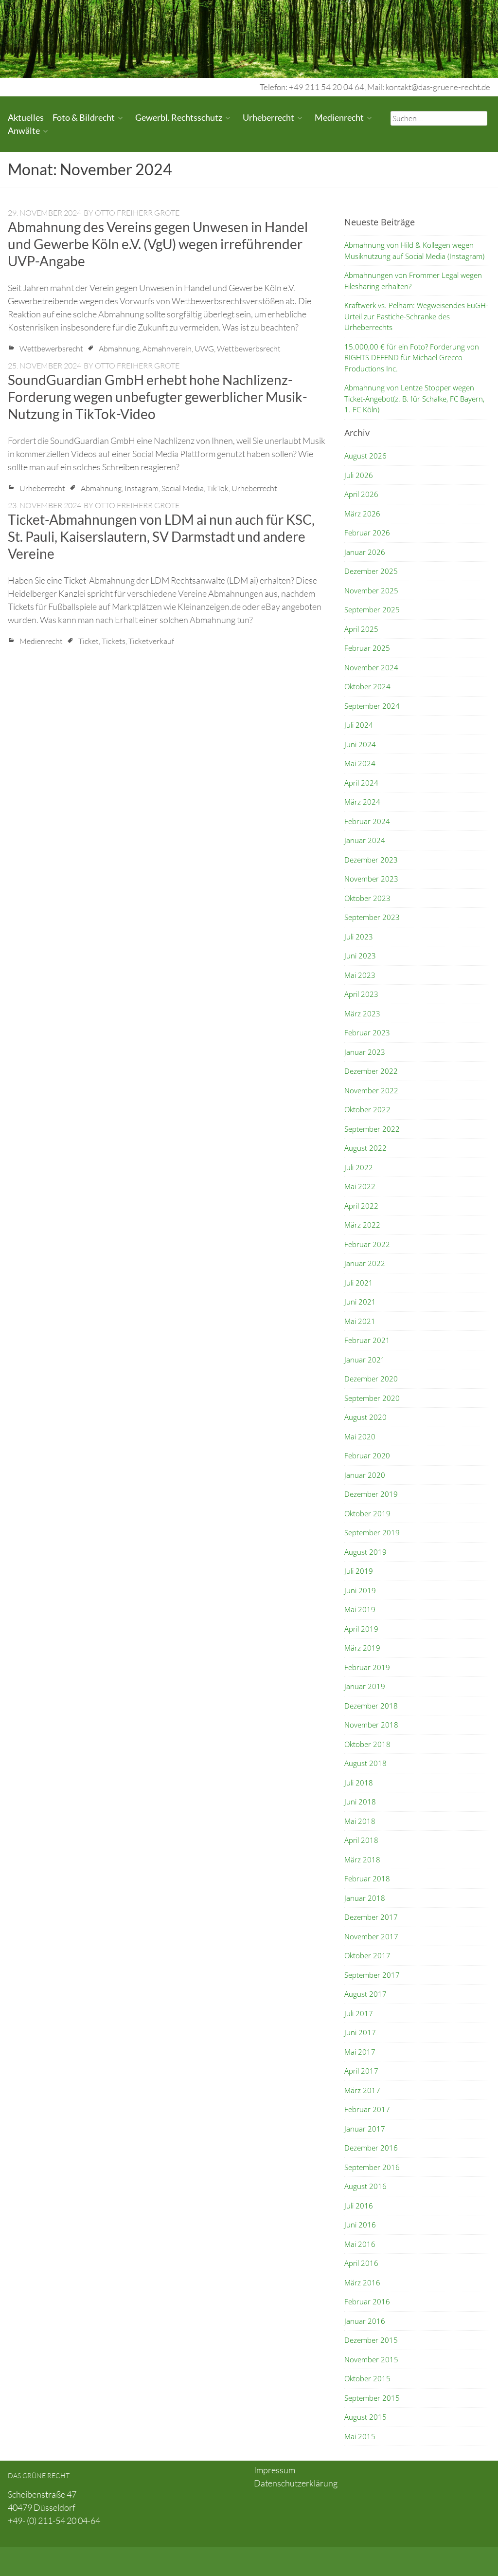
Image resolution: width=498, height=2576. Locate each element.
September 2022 (372, 1129)
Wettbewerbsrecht (51, 349)
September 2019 (372, 1532)
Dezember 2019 (371, 1494)
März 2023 (362, 1013)
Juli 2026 (359, 475)
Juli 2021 (359, 1283)
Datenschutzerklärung (296, 2483)
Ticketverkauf (151, 641)
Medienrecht (339, 117)
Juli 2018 (359, 1783)
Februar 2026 (367, 533)
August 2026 (365, 456)
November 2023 (371, 879)
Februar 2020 (367, 1455)
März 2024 (362, 802)
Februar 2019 (367, 1667)
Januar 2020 (365, 1475)
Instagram (142, 488)
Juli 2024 (359, 725)
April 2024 (361, 783)
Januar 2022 (365, 1263)
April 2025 (361, 629)
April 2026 (361, 494)
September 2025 (372, 609)
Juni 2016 (360, 2225)
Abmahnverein (167, 349)
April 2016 (361, 2263)
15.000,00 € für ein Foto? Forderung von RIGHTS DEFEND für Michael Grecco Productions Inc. (412, 358)
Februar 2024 (367, 821)
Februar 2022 (367, 1244)
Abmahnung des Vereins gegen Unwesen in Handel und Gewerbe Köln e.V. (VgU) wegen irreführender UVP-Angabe (158, 244)
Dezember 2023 (371, 860)
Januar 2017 (365, 2129)
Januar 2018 (365, 1898)
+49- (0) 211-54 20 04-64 (54, 2521)
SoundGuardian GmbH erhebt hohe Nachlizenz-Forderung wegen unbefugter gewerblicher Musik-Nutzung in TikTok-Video (158, 397)
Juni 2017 (360, 2032)
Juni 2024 (360, 744)
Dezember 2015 (371, 2340)
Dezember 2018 (371, 1706)
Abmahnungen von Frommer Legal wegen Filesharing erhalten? (413, 281)
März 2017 (362, 2090)
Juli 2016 (359, 2206)
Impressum (275, 2470)
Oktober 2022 (367, 1109)
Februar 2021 (367, 1340)
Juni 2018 (360, 1802)
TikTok (218, 488)
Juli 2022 (359, 1167)
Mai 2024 (360, 763)
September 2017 (372, 1975)
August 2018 (365, 1763)
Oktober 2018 (367, 1744)
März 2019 (362, 1648)
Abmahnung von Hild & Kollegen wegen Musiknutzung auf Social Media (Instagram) (414, 250)
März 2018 (362, 1859)
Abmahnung (119, 349)
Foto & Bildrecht (84, 117)
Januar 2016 (365, 2321)
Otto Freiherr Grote (137, 213)
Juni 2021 (360, 1302)
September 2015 (372, 2398)
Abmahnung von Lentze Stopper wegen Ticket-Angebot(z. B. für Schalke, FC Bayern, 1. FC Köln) (414, 398)
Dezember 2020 (371, 1379)
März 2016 (362, 2282)
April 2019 (361, 1629)
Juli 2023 (359, 937)
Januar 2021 (365, 1360)
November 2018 (371, 1725)
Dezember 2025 (371, 571)
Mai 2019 (360, 1609)
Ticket (89, 641)
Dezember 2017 (371, 1917)
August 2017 (365, 1994)
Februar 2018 (367, 1878)
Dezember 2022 (371, 1071)
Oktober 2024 (367, 686)
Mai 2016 (360, 2244)
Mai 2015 (360, 2436)
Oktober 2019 (367, 1513)
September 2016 (372, 2167)
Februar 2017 (367, 2109)
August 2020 (365, 1417)
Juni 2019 (360, 1590)
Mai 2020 (360, 1436)
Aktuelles (26, 117)
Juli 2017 (359, 2013)
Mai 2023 (360, 975)
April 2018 (361, 1840)
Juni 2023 (360, 956)
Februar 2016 (367, 2301)
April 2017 (361, 2071)
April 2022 (361, 1206)
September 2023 (372, 917)
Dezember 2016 (371, 2148)
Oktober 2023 (367, 898)
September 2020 (372, 1398)
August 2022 (365, 1148)
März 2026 (362, 514)
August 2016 (365, 2186)
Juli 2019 (359, 1571)
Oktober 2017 (367, 1955)
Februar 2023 (367, 1032)
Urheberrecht (268, 117)
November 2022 (371, 1090)
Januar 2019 (365, 1686)
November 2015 (371, 2359)
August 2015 (365, 2417)
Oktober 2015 (367, 2378)
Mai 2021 (360, 1321)
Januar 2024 (365, 840)
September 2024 (372, 706)
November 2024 (371, 667)
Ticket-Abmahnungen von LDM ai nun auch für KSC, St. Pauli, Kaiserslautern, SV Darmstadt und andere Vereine (161, 536)
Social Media (183, 488)
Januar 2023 (365, 1052)
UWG (204, 349)
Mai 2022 (360, 1186)
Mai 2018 (360, 1821)
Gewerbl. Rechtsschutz (179, 117)
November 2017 (371, 1936)
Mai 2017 (360, 2052)
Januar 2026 (365, 552)
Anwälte (24, 130)
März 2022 (362, 1225)
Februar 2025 (367, 648)
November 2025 (371, 590)
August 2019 (365, 1552)
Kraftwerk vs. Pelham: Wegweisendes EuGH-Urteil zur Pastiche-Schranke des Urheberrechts (416, 316)
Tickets (114, 641)
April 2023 (361, 994)
